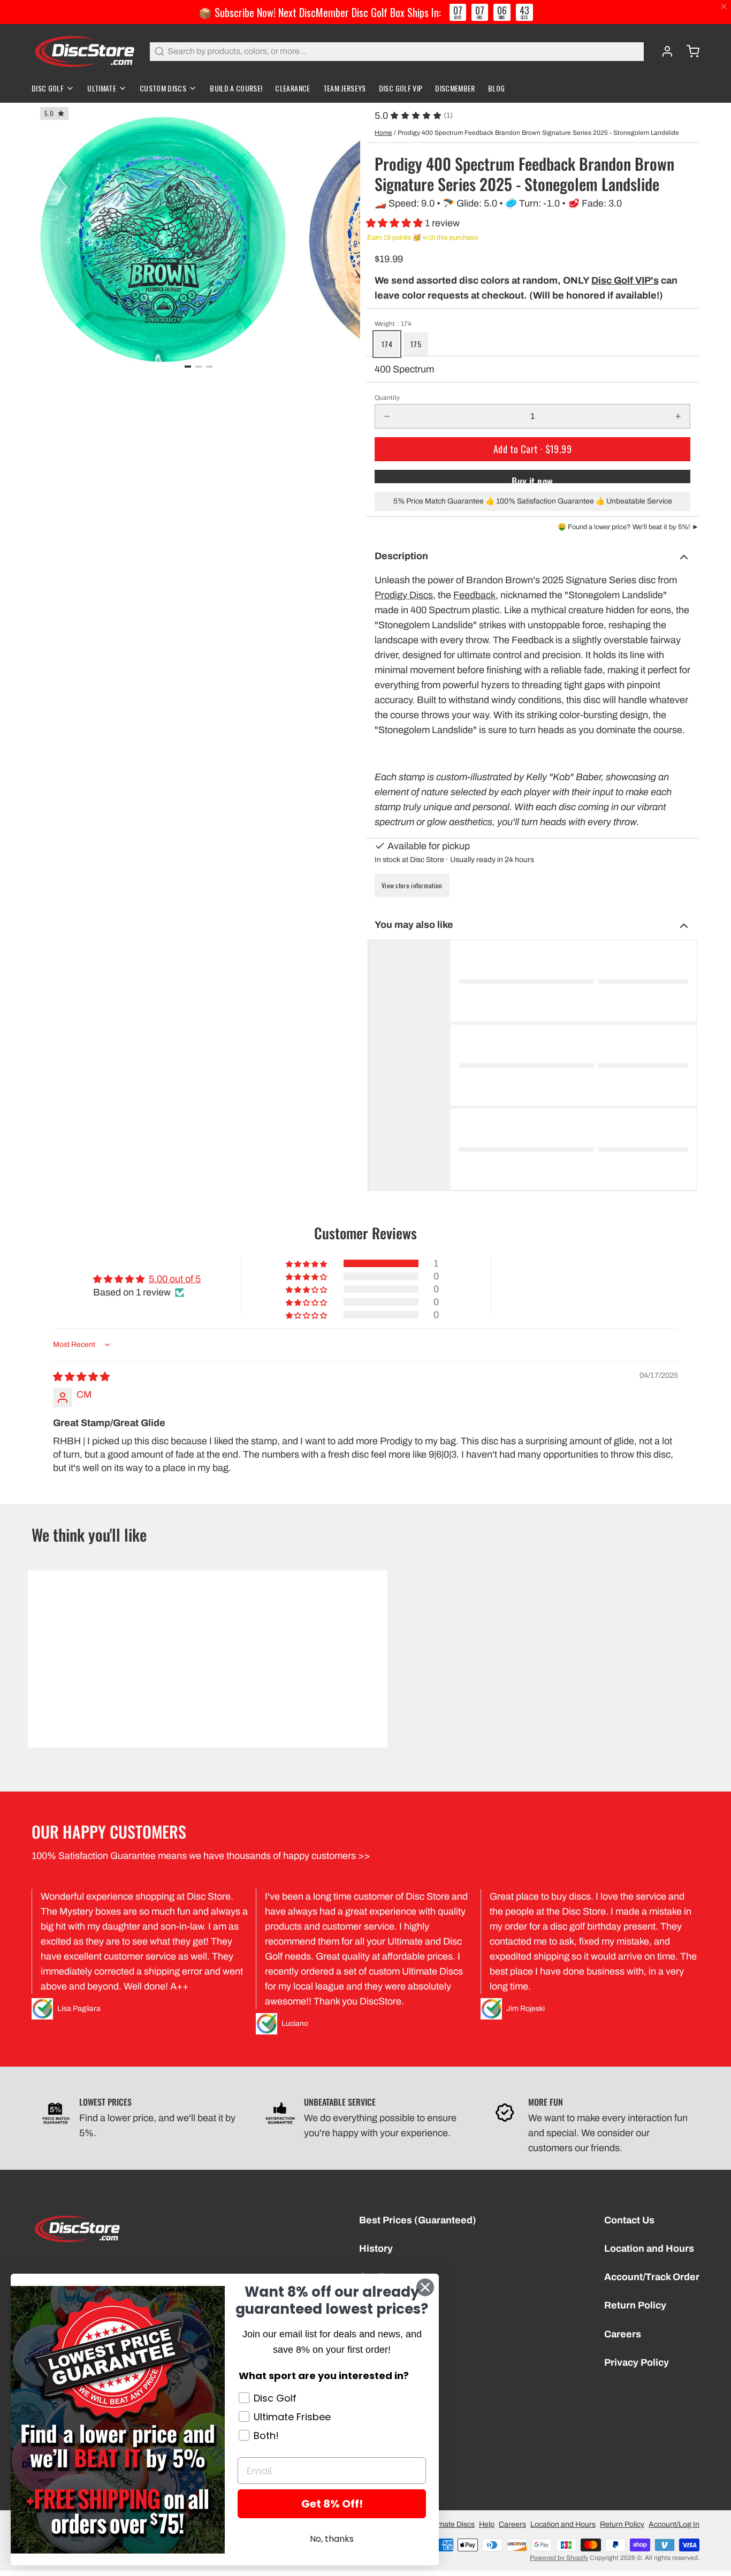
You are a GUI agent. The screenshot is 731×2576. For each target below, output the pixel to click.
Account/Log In (674, 2524)
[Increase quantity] (678, 416)
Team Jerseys (345, 88)
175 (416, 344)
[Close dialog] (425, 2287)
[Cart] (689, 51)
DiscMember (455, 88)
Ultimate (102, 88)
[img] (81, 1377)
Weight (393, 324)
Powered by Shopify (559, 2558)
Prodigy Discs (404, 595)
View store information (412, 885)
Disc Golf (48, 88)
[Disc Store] (84, 51)
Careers (623, 2334)
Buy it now (532, 479)
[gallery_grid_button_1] (199, 367)
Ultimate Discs (451, 2524)
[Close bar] (724, 7)
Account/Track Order (652, 2277)
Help (487, 2524)
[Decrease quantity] (387, 416)
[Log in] (663, 51)
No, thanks (332, 2539)
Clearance (292, 88)
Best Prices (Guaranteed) (418, 2220)
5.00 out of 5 (175, 1279)
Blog (496, 88)
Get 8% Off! (332, 2504)
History (376, 2249)
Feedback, (476, 595)
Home (383, 133)
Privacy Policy (637, 2362)
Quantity (387, 398)
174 (387, 344)
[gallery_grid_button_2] (209, 367)
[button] (395, 223)
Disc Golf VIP (401, 88)
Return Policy (635, 2305)
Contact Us (629, 2220)
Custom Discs (163, 88)
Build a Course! (236, 88)
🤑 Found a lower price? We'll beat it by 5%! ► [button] (628, 527)
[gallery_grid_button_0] (188, 367)
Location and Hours (649, 2249)
